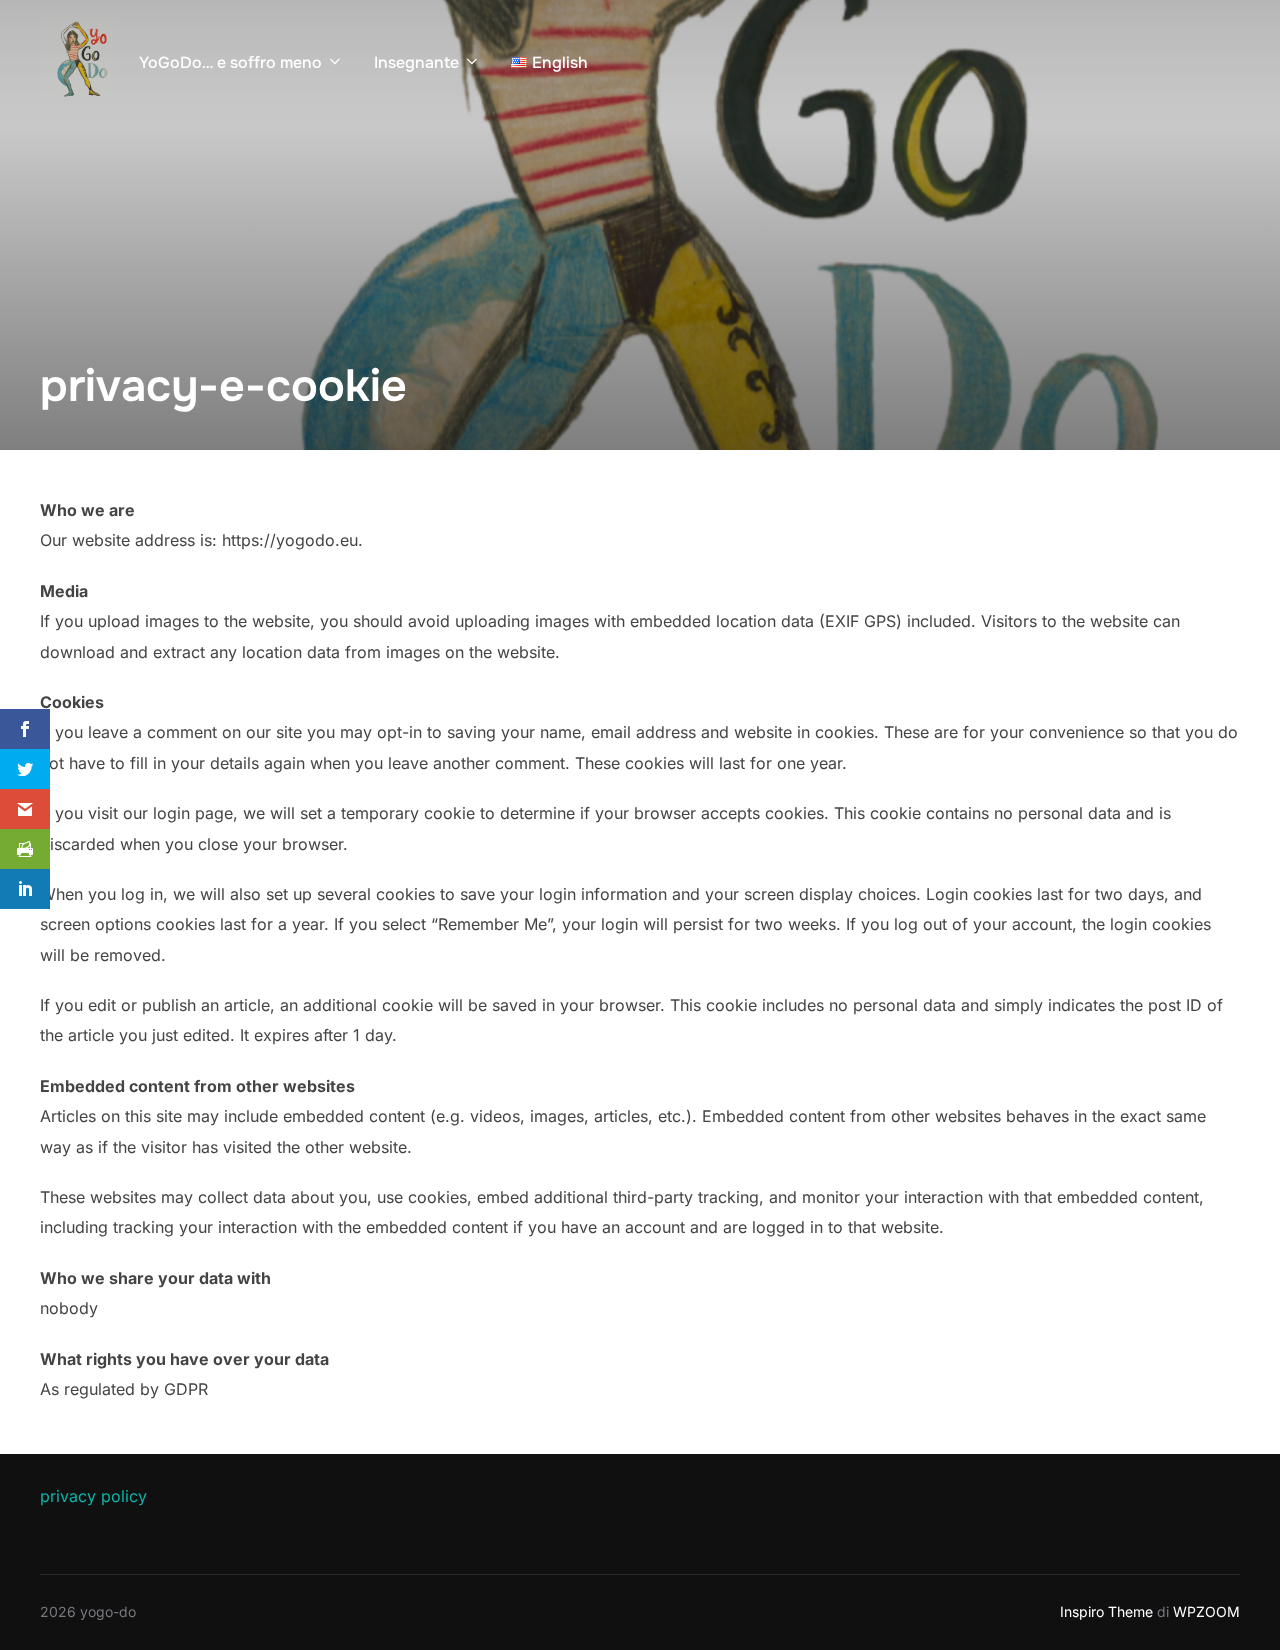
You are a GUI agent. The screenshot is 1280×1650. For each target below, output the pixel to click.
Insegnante (416, 62)
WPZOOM (1206, 1611)
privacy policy (93, 1496)
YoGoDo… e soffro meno (230, 62)
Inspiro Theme (1106, 1611)
